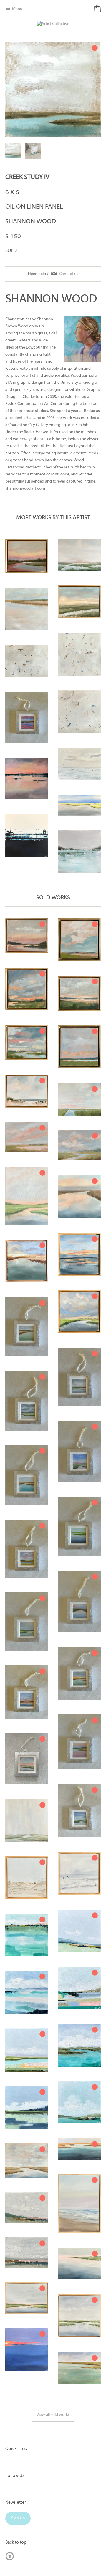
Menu (17, 9)
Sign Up (18, 2518)
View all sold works (53, 2415)
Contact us (69, 274)
